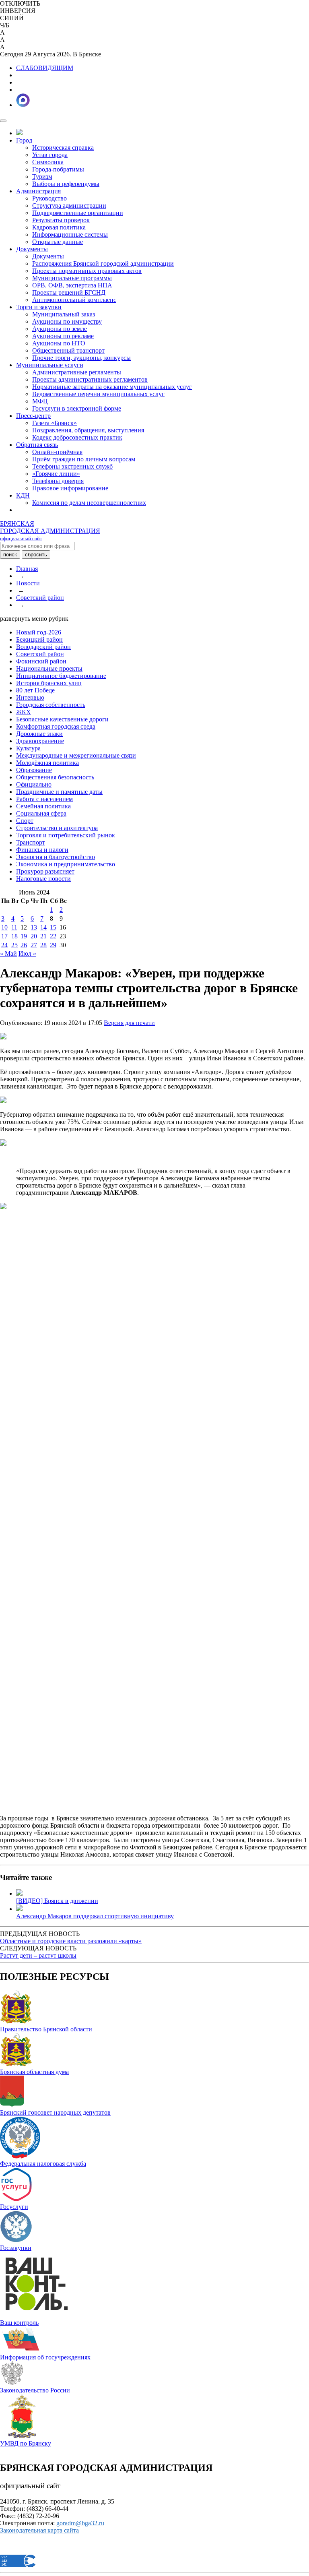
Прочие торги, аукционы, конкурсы (81, 358)
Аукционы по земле (60, 329)
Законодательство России (35, 2390)
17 (4, 936)
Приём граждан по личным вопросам (84, 459)
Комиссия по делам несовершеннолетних (89, 503)
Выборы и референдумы (66, 184)
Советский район (40, 598)
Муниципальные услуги (50, 365)
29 (53, 945)
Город (24, 140)
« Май (8, 953)
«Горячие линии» (56, 474)
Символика (48, 162)
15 (53, 927)
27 (34, 945)
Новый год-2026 (39, 632)
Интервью (30, 697)
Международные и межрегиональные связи (76, 755)
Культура (28, 748)
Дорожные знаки (39, 734)
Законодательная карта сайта (39, 2530)
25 (14, 945)
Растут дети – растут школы (38, 1955)
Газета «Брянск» (55, 423)
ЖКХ (24, 712)
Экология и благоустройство (56, 857)
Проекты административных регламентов (90, 379)
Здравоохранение (40, 741)
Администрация (38, 191)
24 (4, 945)
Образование (34, 770)
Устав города (50, 155)
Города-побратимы (58, 169)
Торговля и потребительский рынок (66, 835)
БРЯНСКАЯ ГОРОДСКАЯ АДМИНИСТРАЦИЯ (50, 531)
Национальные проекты (49, 668)
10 (4, 927)
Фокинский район (41, 661)
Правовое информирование (70, 488)
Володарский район (43, 647)
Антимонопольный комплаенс (74, 300)
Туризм (42, 177)
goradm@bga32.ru (80, 2523)
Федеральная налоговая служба (43, 2164)
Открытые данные (58, 242)
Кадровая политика (59, 227)
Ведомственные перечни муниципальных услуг (98, 394)
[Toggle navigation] (3, 121)
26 (24, 945)
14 (43, 927)
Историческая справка (63, 148)
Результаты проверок (61, 220)
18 (14, 936)
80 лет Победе (35, 690)
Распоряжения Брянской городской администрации (103, 263)
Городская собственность (51, 705)
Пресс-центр (33, 416)
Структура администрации (69, 206)
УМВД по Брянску (26, 2443)
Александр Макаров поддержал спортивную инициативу (95, 1916)
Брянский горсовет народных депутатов (55, 2112)
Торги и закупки (39, 307)
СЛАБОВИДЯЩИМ (45, 68)
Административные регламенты (77, 372)
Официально (34, 784)
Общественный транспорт (68, 350)
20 (34, 936)
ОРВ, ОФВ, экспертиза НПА (72, 285)
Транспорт (31, 842)
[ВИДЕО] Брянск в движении (57, 1901)
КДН (23, 495)
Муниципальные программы (72, 278)
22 (53, 936)
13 (34, 927)
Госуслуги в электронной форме (77, 408)
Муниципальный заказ (64, 314)
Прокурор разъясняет (45, 871)
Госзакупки (16, 2248)
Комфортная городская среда (56, 726)
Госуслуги (14, 2207)
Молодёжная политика (47, 763)
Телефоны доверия (58, 481)
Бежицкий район (39, 639)
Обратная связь (37, 445)
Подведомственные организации (78, 213)
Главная (27, 569)
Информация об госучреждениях (45, 2357)
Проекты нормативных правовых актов (87, 271)
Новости (28, 583)
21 (43, 936)
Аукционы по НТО (59, 343)
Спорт (25, 821)
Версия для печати (129, 1023)
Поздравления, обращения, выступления (88, 430)
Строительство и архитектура (57, 828)
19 (24, 936)
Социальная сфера (41, 813)
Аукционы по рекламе (63, 336)
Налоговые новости (43, 879)
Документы (32, 249)
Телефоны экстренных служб (72, 466)
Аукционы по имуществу (67, 321)
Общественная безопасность (55, 777)
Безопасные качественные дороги (62, 719)
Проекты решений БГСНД (69, 292)
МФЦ (40, 401)
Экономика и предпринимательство (66, 864)
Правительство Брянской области (46, 2029)
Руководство (49, 198)
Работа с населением (44, 799)
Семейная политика (43, 806)
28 (43, 945)
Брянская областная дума (34, 2072)
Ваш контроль (19, 2323)
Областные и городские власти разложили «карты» (71, 1941)
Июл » (27, 953)
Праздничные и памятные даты (59, 792)
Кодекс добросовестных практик (77, 437)
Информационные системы (70, 234)
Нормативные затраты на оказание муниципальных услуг (112, 387)
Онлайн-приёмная (57, 452)
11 (14, 927)
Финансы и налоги (42, 850)
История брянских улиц (49, 683)
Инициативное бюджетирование (61, 676)
